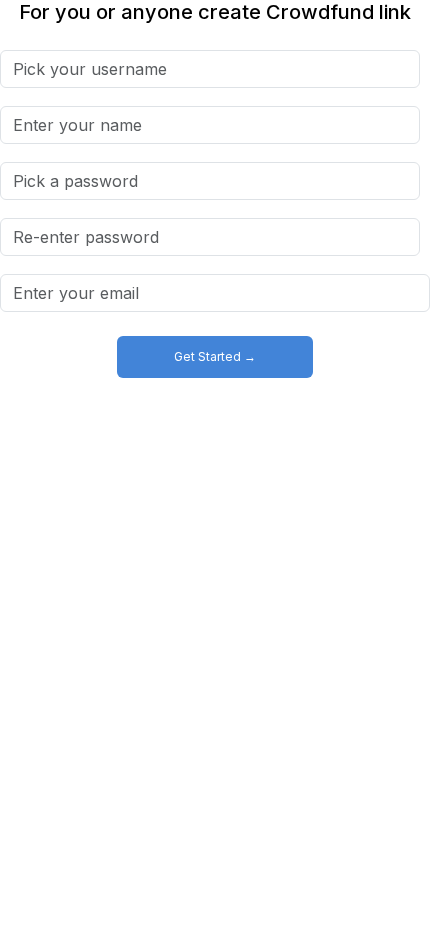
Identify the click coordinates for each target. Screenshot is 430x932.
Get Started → (215, 356)
